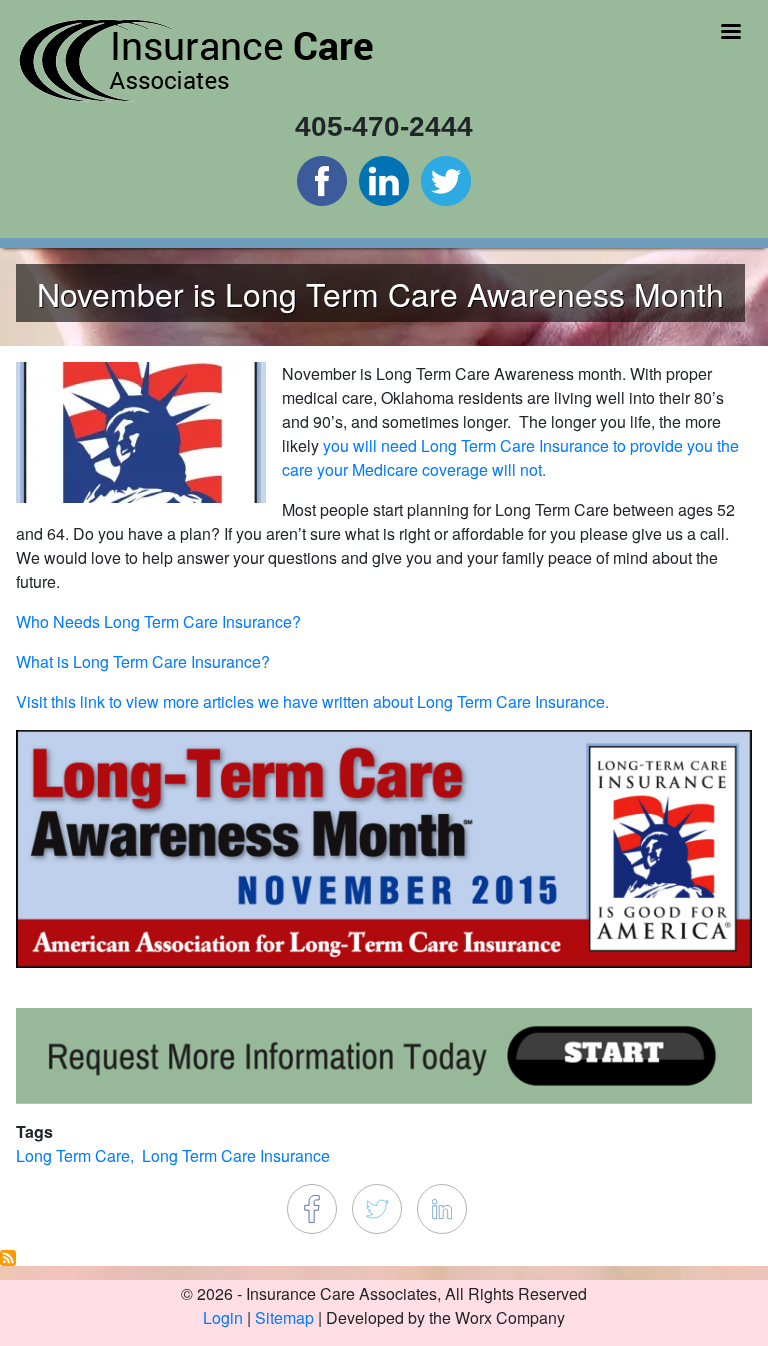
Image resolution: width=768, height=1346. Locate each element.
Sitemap (284, 1317)
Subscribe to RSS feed (8, 1258)
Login (223, 1317)
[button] (141, 430)
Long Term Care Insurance (236, 1155)
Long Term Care (73, 1155)
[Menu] (730, 33)
